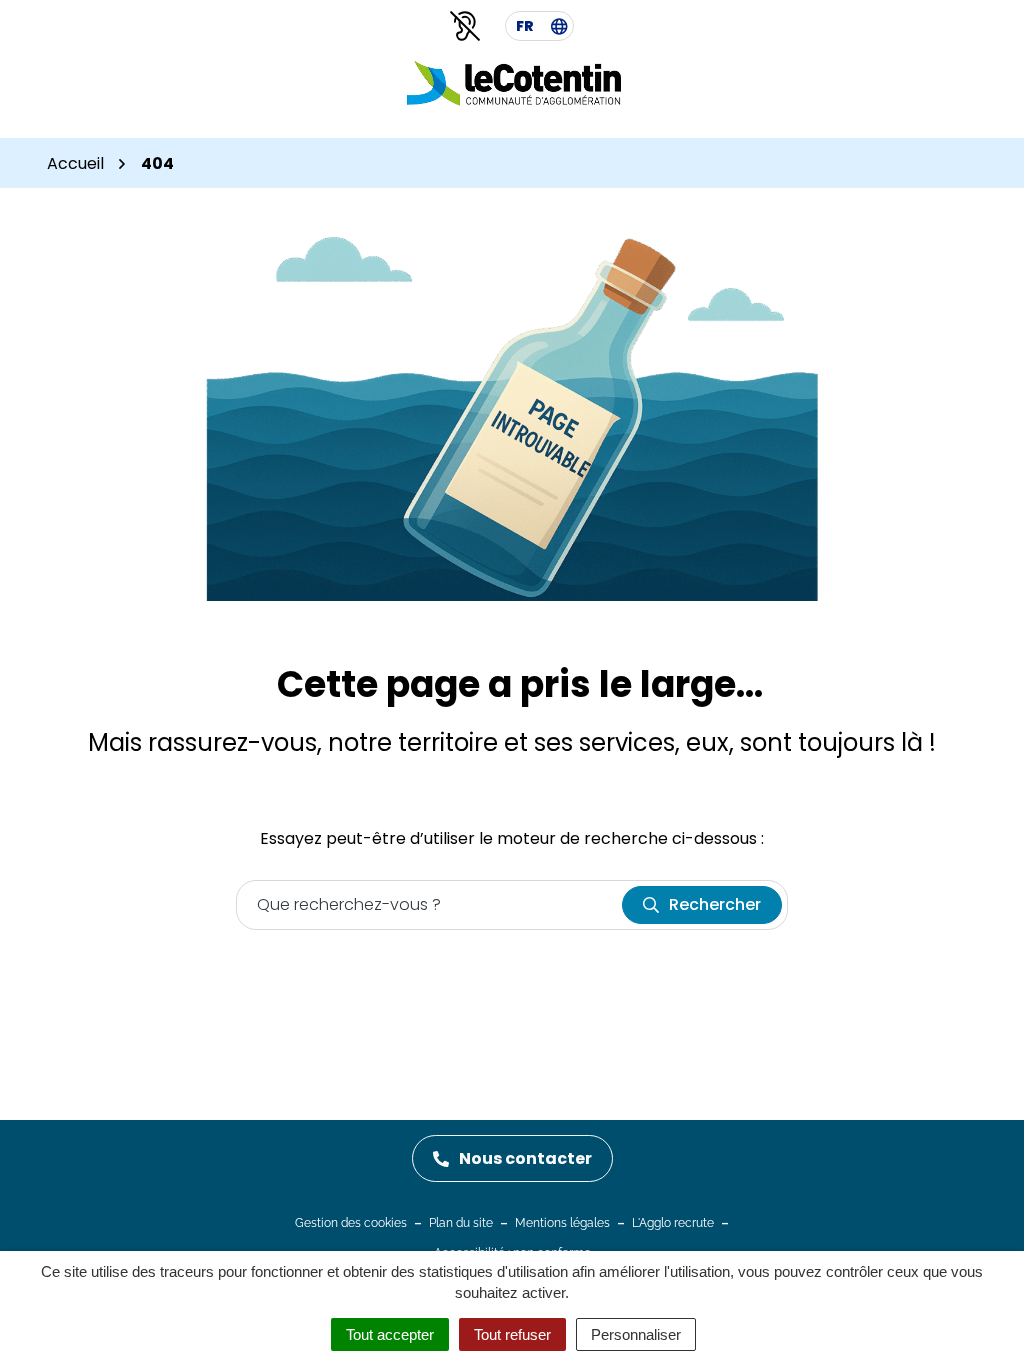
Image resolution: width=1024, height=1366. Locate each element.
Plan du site (461, 1223)
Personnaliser (636, 1334)
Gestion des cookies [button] (351, 1223)
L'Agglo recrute (673, 1223)
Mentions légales (562, 1223)
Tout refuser (512, 1334)
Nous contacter (525, 1158)
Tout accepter (390, 1334)
